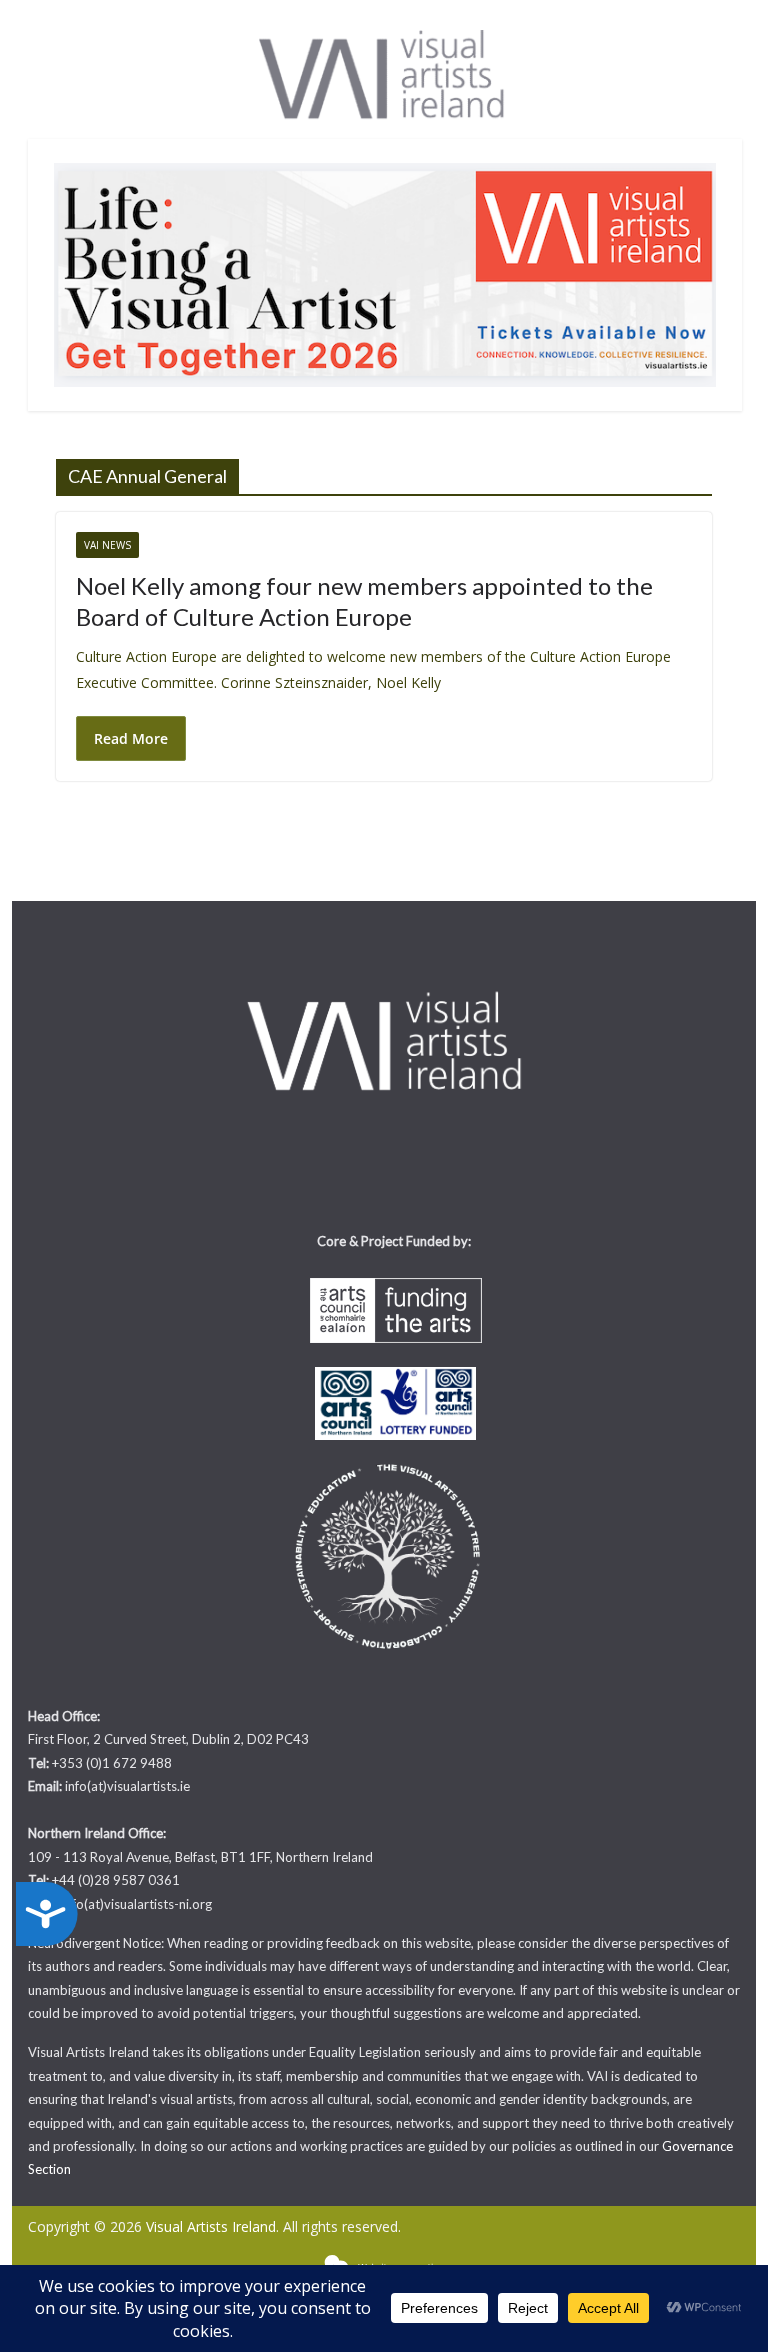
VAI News (107, 545)
